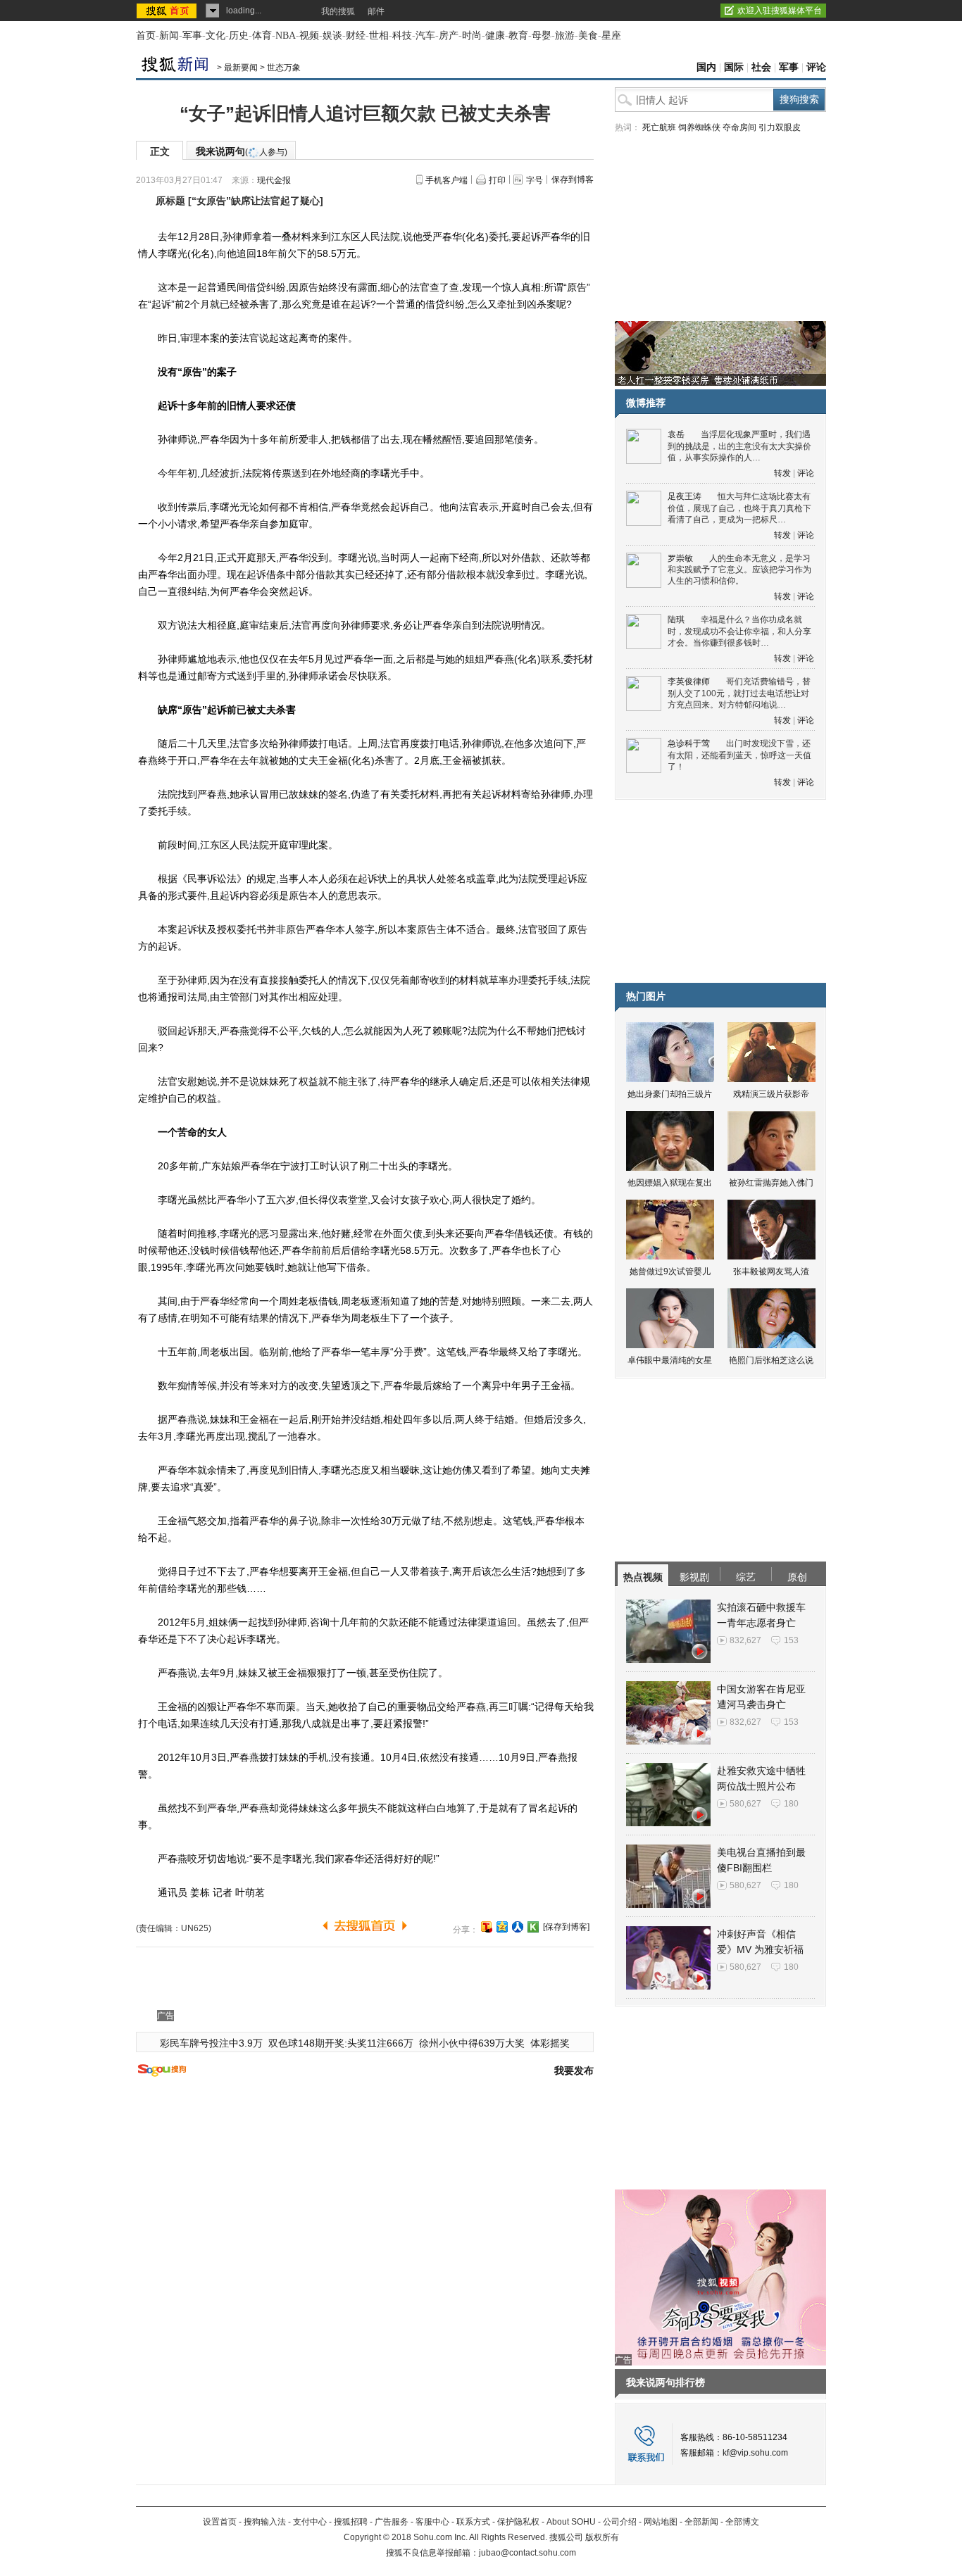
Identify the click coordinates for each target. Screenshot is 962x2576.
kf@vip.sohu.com (755, 2453)
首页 (146, 36)
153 (791, 1640)
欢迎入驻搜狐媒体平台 (780, 11)
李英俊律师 (689, 681)
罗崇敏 (680, 558)
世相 (379, 36)
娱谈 (332, 36)
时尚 (472, 36)
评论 (816, 67)
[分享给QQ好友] (502, 1927)
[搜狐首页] (168, 11)
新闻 (169, 36)
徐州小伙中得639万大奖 (472, 2043)
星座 (611, 36)
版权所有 (602, 2537)
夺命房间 (739, 127)
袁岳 (676, 434)
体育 (262, 36)
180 (791, 1804)
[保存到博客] (566, 1927)
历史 (239, 36)
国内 (706, 67)
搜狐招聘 (351, 2522)
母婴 (542, 36)
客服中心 (432, 2522)
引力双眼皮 (780, 127)
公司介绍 (620, 2522)
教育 (518, 36)
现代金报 (274, 180)
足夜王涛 (685, 496)
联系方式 (473, 2522)
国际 (734, 67)
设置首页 (220, 2522)
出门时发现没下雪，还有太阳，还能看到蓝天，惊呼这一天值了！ (739, 755)
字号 (535, 180)
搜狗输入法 (265, 2522)
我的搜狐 (338, 11)
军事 (192, 36)
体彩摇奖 (550, 2043)
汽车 (425, 36)
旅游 (565, 36)
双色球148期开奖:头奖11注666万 (341, 2043)
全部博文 (742, 2522)
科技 (402, 36)
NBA (286, 36)
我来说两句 (242, 151)
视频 (309, 36)
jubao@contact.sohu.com (527, 2553)
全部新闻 (701, 2522)
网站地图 (661, 2522)
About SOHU (571, 2522)
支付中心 (310, 2522)
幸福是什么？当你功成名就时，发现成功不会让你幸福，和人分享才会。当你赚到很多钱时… (739, 631)
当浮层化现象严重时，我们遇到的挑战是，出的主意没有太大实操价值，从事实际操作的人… (739, 446)
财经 (356, 36)
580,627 (745, 1804)
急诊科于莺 (689, 743)
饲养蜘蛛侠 (699, 127)
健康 (495, 36)
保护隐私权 (518, 2522)
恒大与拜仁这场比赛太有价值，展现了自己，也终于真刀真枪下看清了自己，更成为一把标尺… (739, 508)
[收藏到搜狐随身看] (533, 1927)
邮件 (376, 11)
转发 (782, 473)
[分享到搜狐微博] (487, 1927)
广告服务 (392, 2522)
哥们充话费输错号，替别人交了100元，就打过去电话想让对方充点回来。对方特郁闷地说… (739, 693)
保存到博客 (573, 180)
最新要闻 (241, 68)
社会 (761, 67)
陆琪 (676, 620)
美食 (588, 36)
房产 (449, 36)
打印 (497, 180)
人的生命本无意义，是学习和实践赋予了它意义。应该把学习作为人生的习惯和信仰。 (739, 570)
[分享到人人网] (518, 1927)
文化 (215, 36)
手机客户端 (446, 180)
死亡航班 (659, 127)
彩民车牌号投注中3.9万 (211, 2043)
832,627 (745, 1640)
